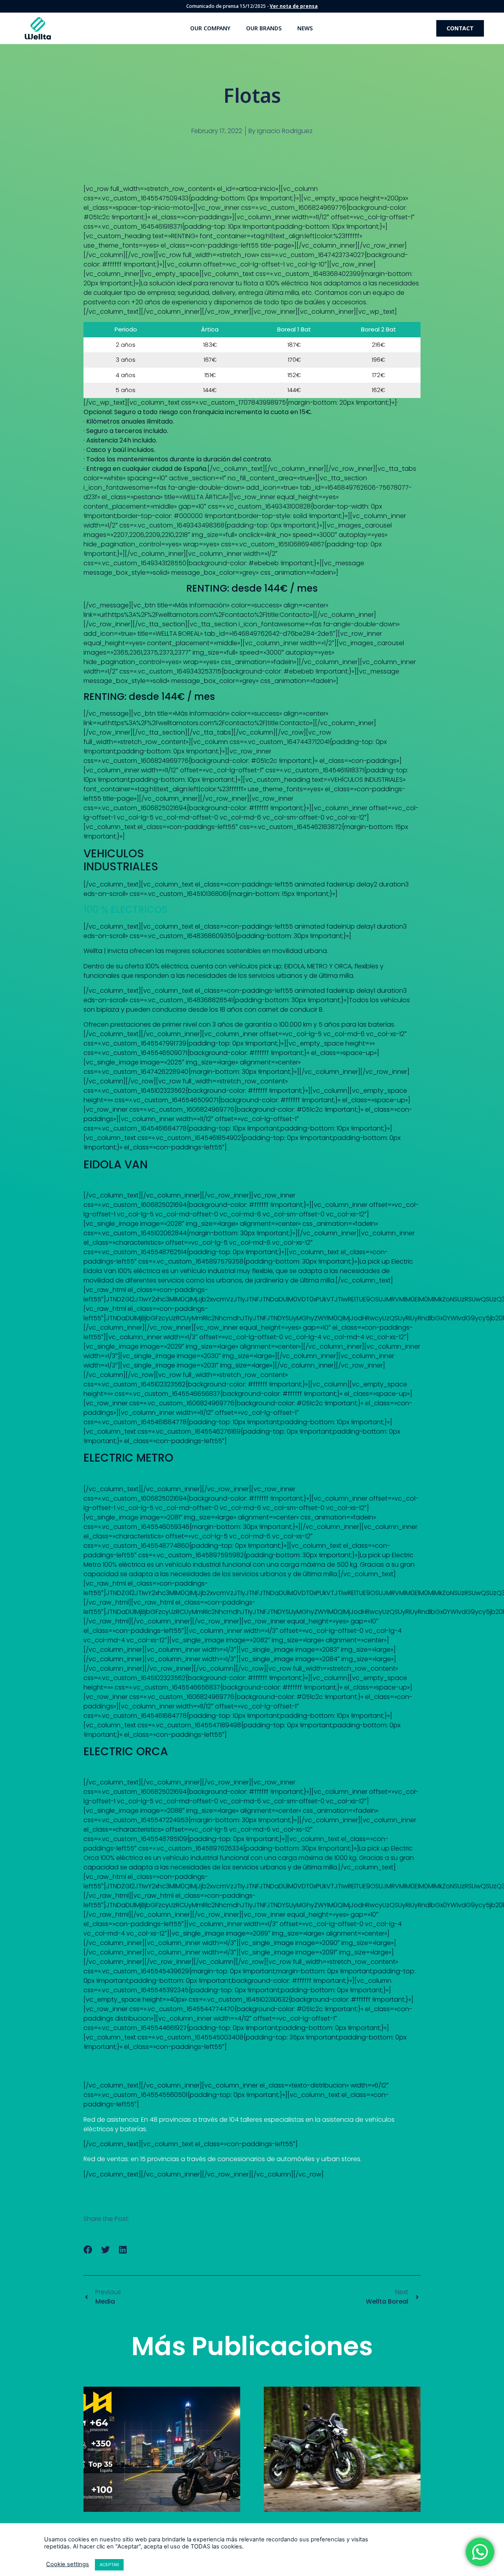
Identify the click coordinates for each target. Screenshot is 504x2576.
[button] (88, 2249)
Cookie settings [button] (68, 2564)
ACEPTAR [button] (109, 2565)
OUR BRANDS (264, 28)
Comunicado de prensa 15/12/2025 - (252, 6)
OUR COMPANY (210, 28)
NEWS (305, 28)
